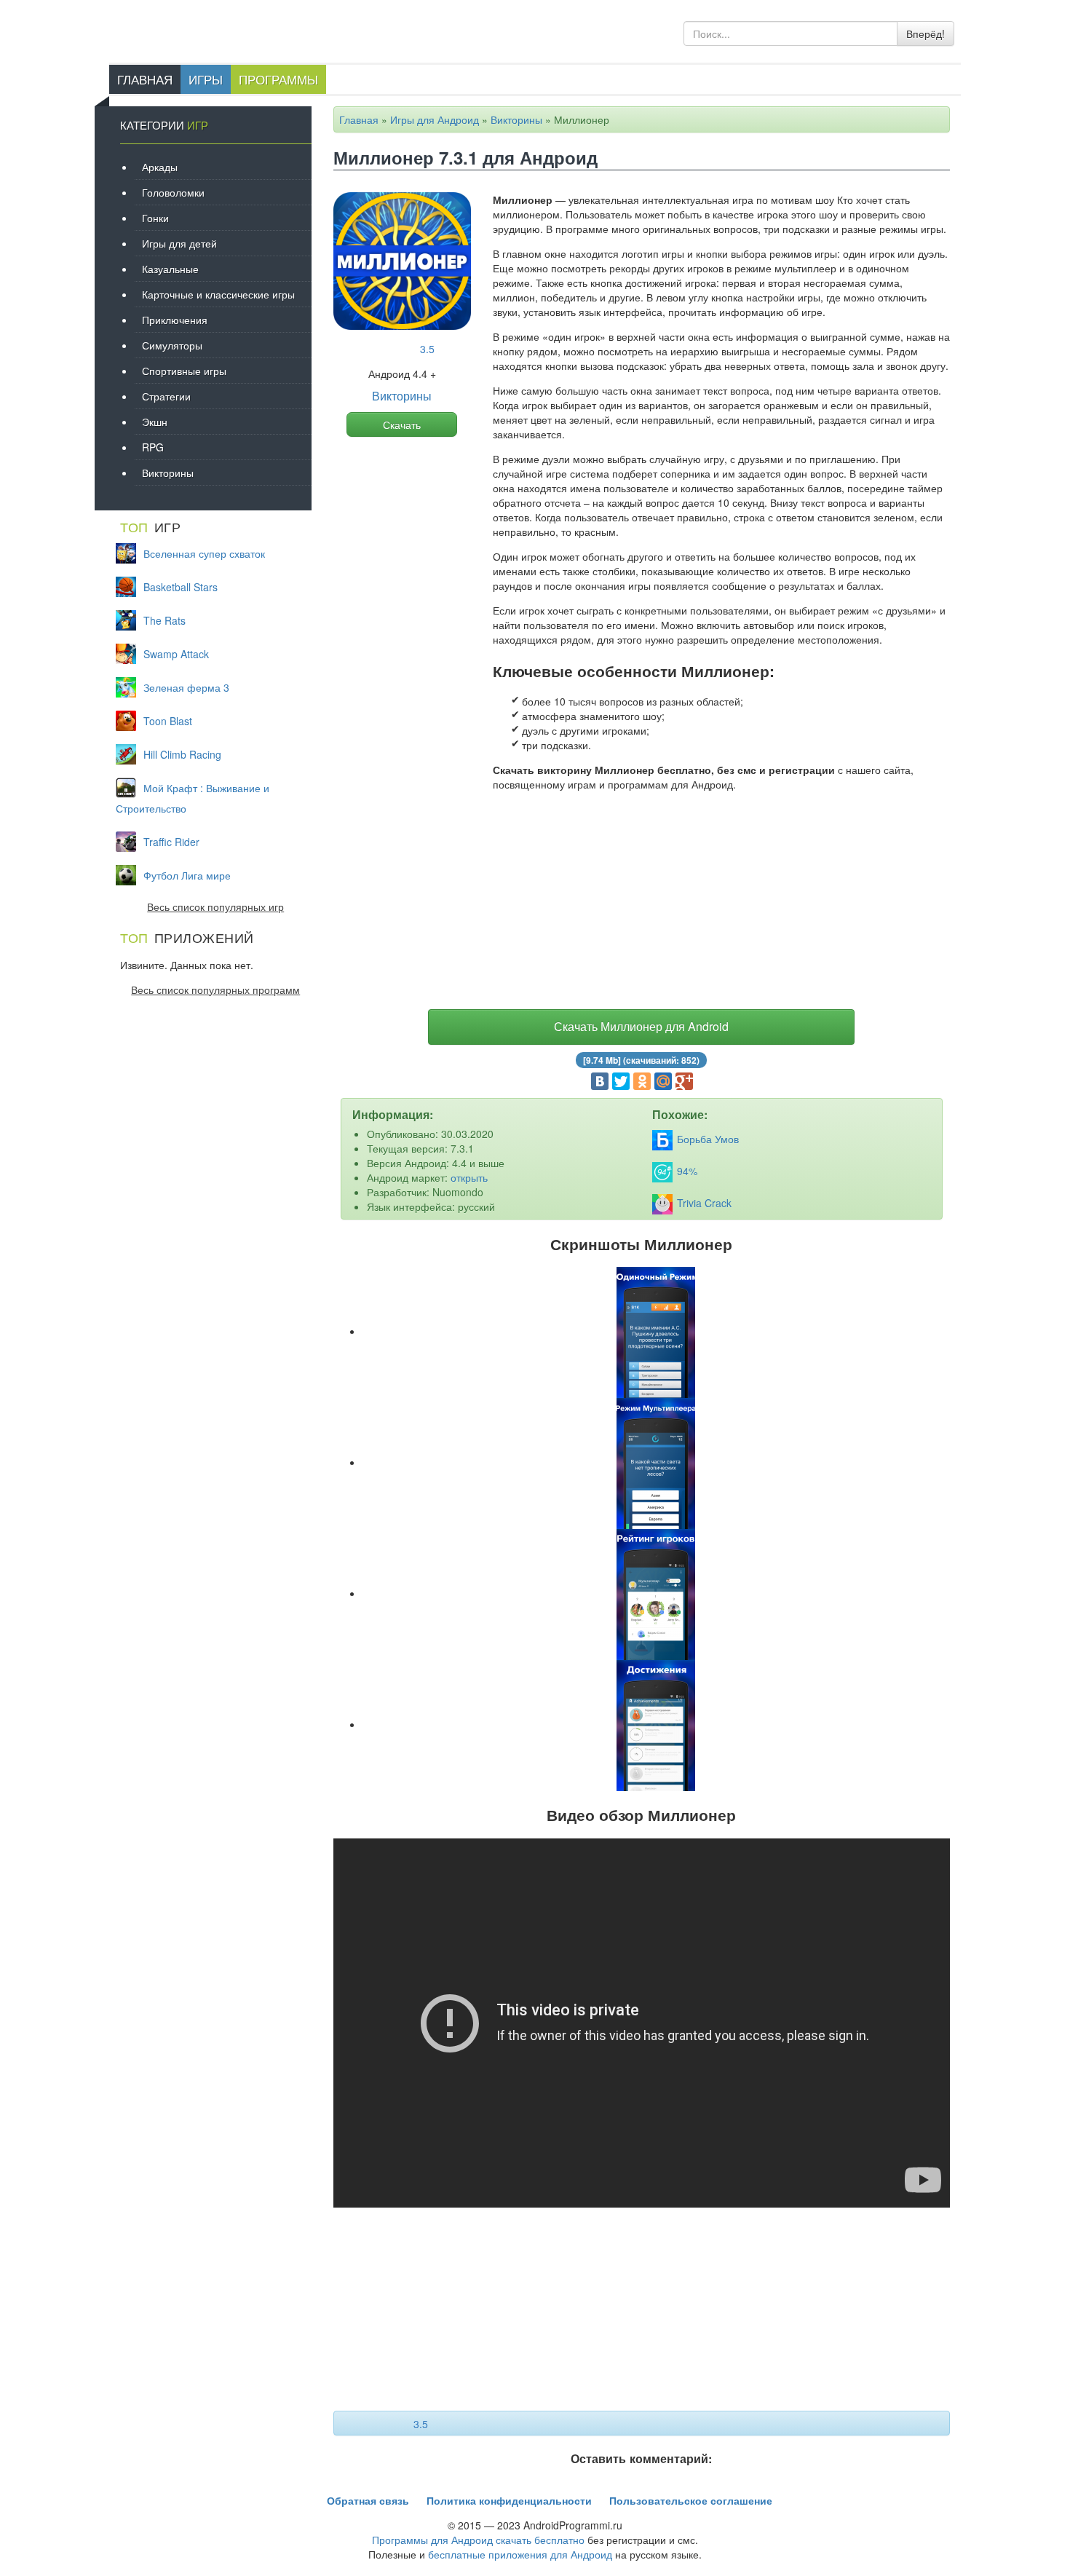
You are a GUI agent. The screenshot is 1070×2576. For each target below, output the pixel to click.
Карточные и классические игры (218, 294)
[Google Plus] (684, 1081)
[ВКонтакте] (600, 1081)
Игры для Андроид (435, 119)
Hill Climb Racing (182, 754)
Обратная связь (368, 2500)
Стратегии (166, 396)
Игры (206, 79)
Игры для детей (179, 243)
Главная (145, 79)
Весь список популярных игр (215, 906)
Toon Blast (168, 721)
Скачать (402, 424)
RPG (153, 447)
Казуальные (170, 269)
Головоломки (173, 192)
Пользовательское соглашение (691, 2500)
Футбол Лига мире (187, 875)
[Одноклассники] (642, 1081)
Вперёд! (926, 33)
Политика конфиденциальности (509, 2500)
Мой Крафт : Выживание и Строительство (193, 798)
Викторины (516, 119)
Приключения (175, 320)
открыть (469, 1177)
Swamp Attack (176, 654)
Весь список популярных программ (215, 989)
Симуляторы (172, 345)
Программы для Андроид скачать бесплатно (478, 2540)
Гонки (155, 218)
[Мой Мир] (663, 1081)
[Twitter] (621, 1081)
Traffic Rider (171, 842)
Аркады (160, 167)
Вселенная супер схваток (204, 553)
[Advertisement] (642, 904)
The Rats (165, 620)
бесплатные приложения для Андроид (520, 2554)
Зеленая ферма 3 (186, 687)
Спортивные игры (184, 371)
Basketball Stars (181, 587)
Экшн (155, 422)
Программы (278, 79)
